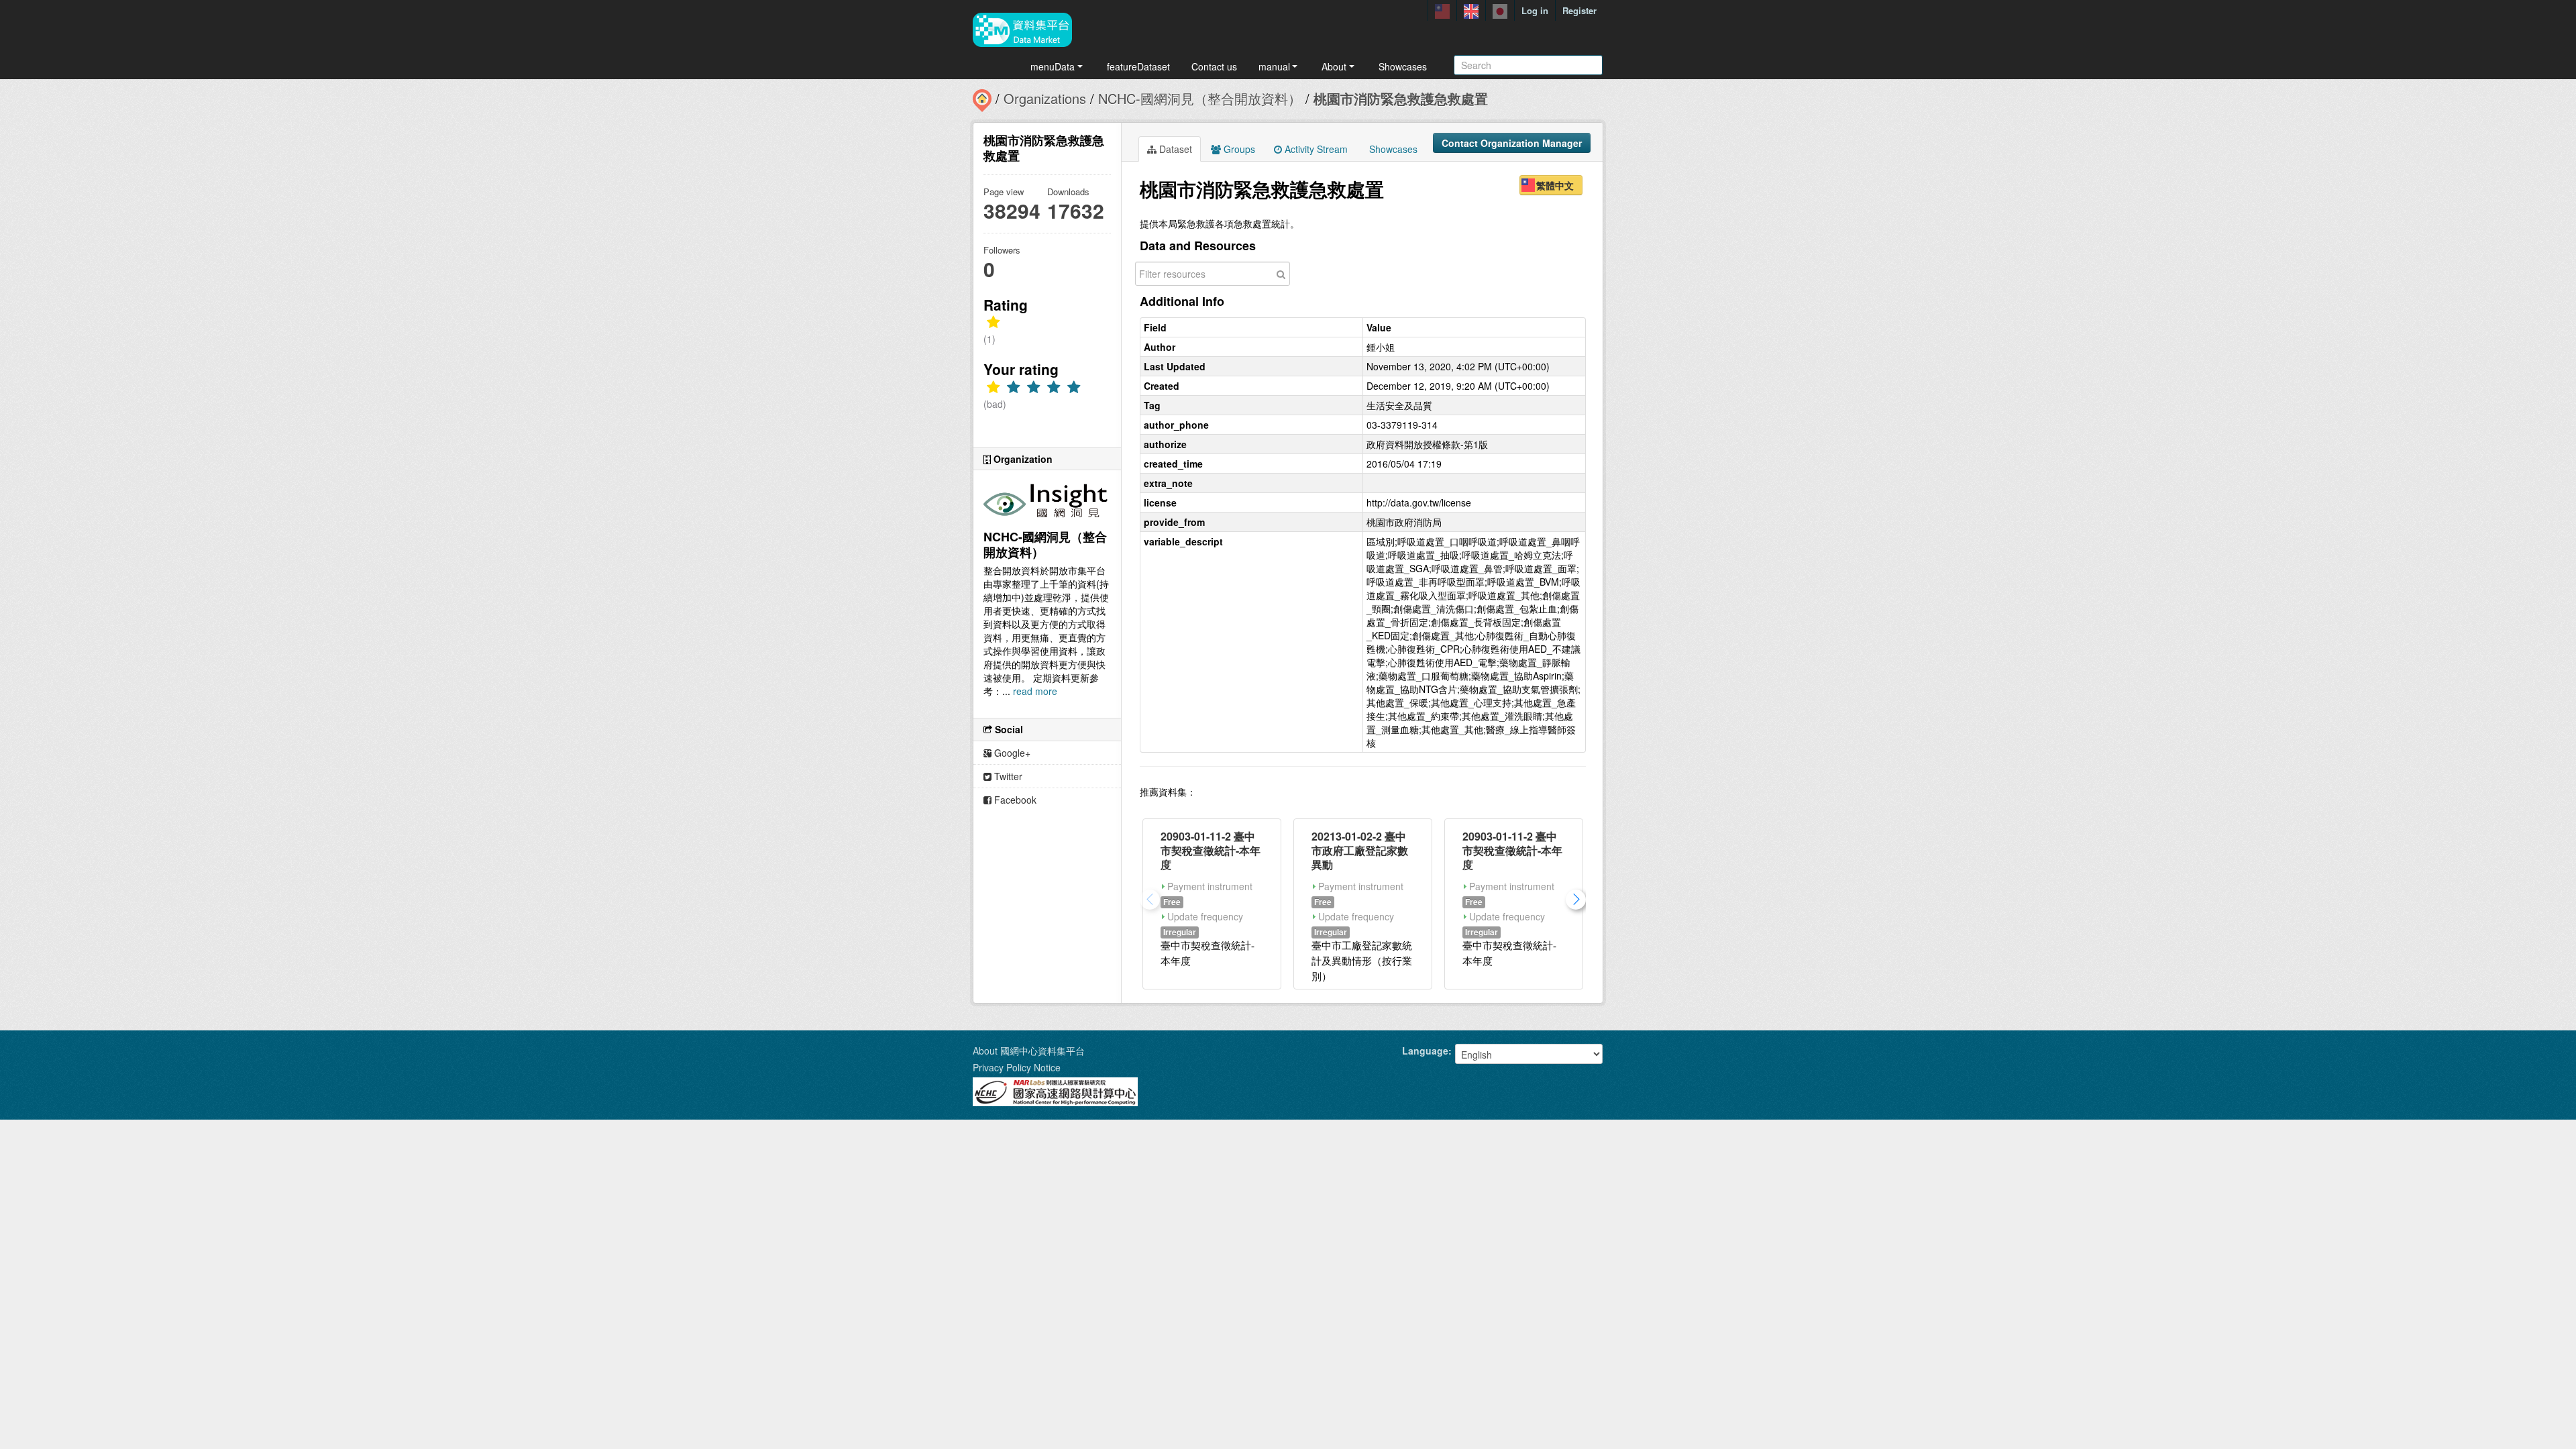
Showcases (1403, 66)
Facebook (1014, 800)
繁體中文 (1555, 185)
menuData (1053, 66)
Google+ (1011, 753)
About (1334, 66)
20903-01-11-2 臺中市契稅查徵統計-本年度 (1211, 850)
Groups (1238, 149)
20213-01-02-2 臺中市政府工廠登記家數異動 (1360, 850)
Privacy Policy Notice (1017, 1067)
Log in (1535, 10)
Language (1425, 1051)
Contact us (1214, 66)
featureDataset (1138, 66)
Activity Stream (1315, 149)
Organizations (1045, 98)
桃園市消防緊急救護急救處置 (1401, 98)
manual (1274, 66)
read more (1035, 691)
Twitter (1007, 776)
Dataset (1174, 149)
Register (1579, 10)
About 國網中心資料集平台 (1029, 1051)
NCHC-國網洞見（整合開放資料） (1200, 98)
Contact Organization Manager (1512, 143)
